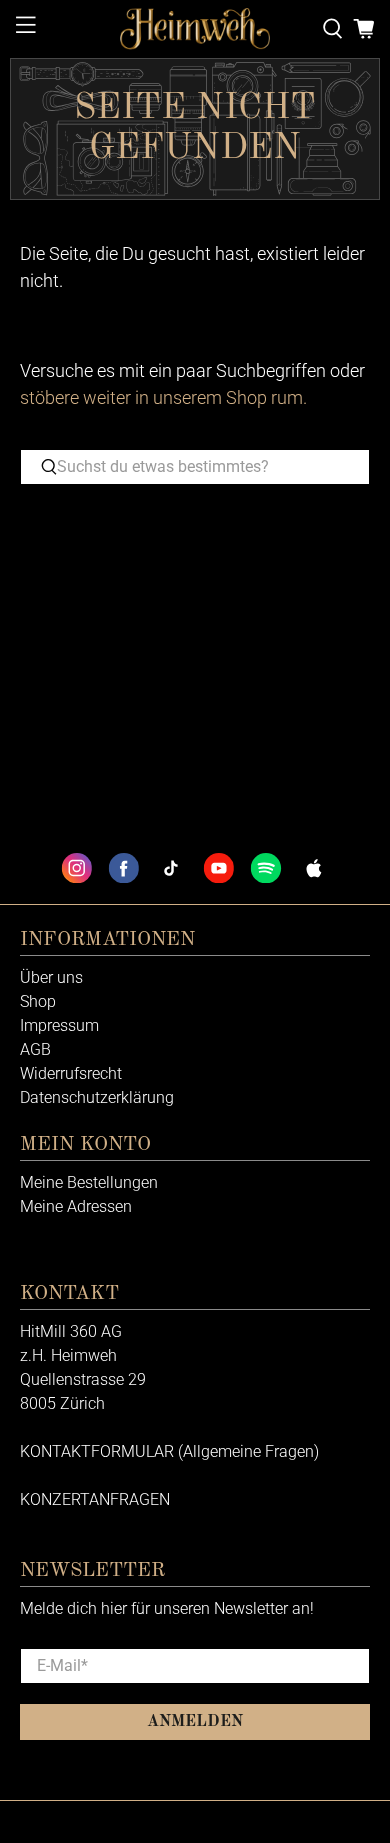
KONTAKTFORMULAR (97, 1451)
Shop (38, 1001)
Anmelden (195, 1722)
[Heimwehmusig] (195, 29)
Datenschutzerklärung (97, 1097)
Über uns (51, 977)
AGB (35, 1049)
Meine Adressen (76, 1206)
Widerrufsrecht (71, 1073)
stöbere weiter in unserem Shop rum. (163, 397)
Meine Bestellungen (89, 1182)
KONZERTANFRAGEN (95, 1499)
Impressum (59, 1025)
